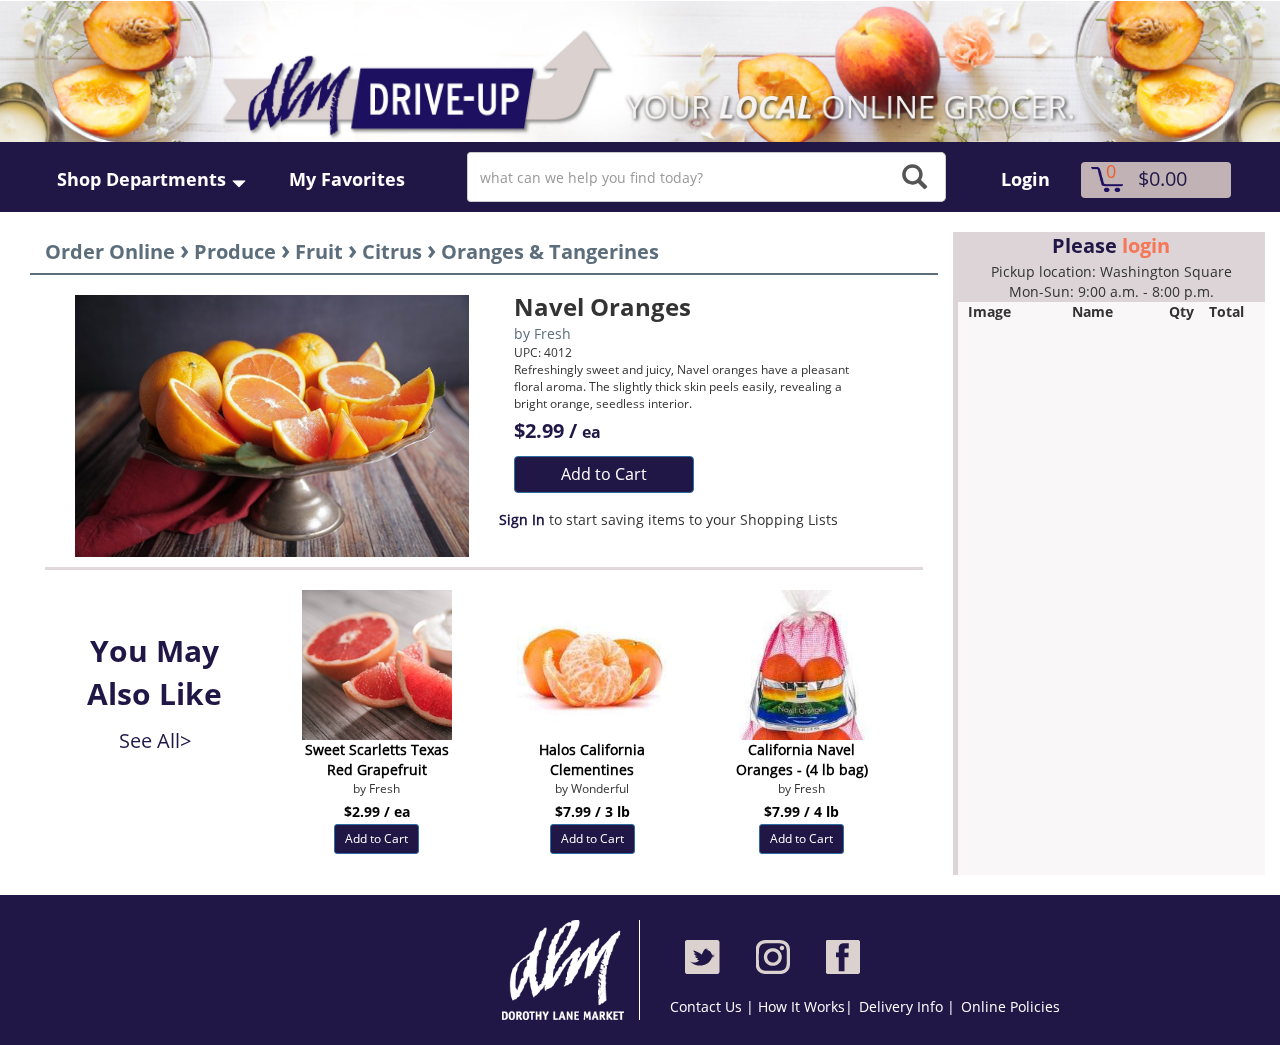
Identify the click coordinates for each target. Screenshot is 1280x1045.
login (1146, 245)
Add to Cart (604, 474)
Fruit (319, 251)
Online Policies (1010, 1006)
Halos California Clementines (592, 759)
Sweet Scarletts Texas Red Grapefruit (377, 759)
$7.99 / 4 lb (801, 811)
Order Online (110, 251)
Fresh (552, 333)
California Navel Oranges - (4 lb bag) (802, 759)
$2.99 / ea (377, 811)
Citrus (392, 251)
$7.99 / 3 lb (592, 811)
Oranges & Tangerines (550, 251)
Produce (235, 251)
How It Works (801, 1006)
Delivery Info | (907, 1006)
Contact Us (708, 1006)
